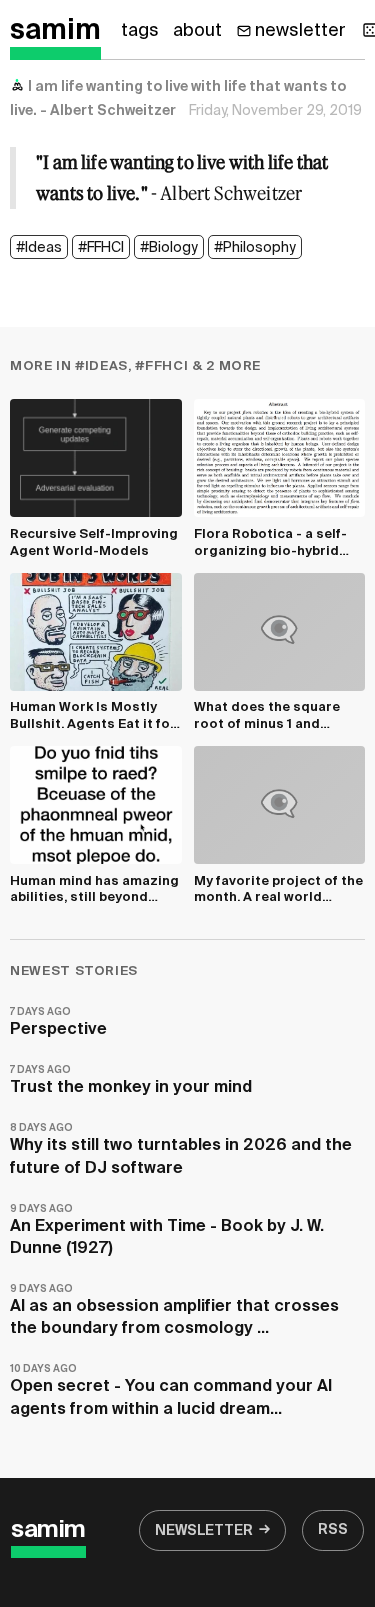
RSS (333, 1530)
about (197, 31)
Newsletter (204, 1531)
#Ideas (39, 248)
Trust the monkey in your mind (131, 1080)
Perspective (58, 1022)
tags (140, 31)
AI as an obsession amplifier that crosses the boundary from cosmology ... (174, 1310)
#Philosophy (255, 248)
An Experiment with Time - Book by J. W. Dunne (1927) (167, 1230)
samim (55, 31)
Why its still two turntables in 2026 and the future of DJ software (181, 1149)
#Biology (169, 248)
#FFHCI (101, 248)
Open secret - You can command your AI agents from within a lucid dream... (171, 1390)
